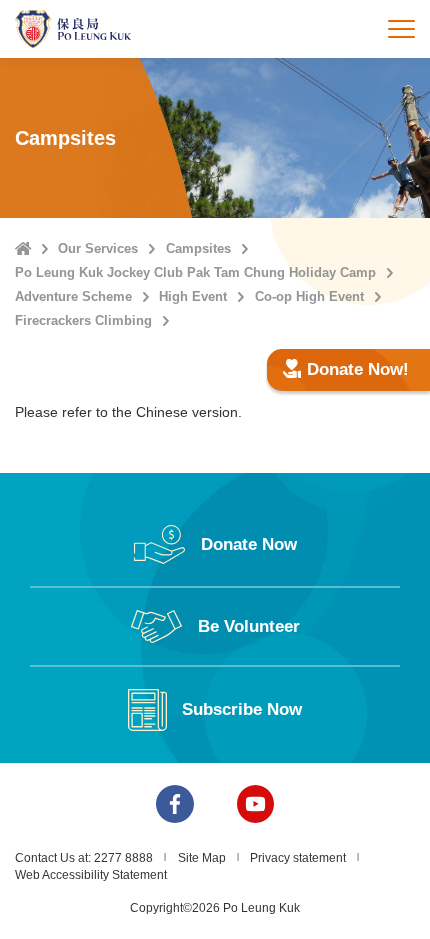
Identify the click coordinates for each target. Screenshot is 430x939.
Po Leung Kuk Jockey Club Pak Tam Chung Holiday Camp (195, 272)
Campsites (198, 248)
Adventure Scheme (73, 296)
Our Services (98, 248)
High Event (193, 296)
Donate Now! (358, 369)
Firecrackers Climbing (83, 320)
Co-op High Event (309, 296)
